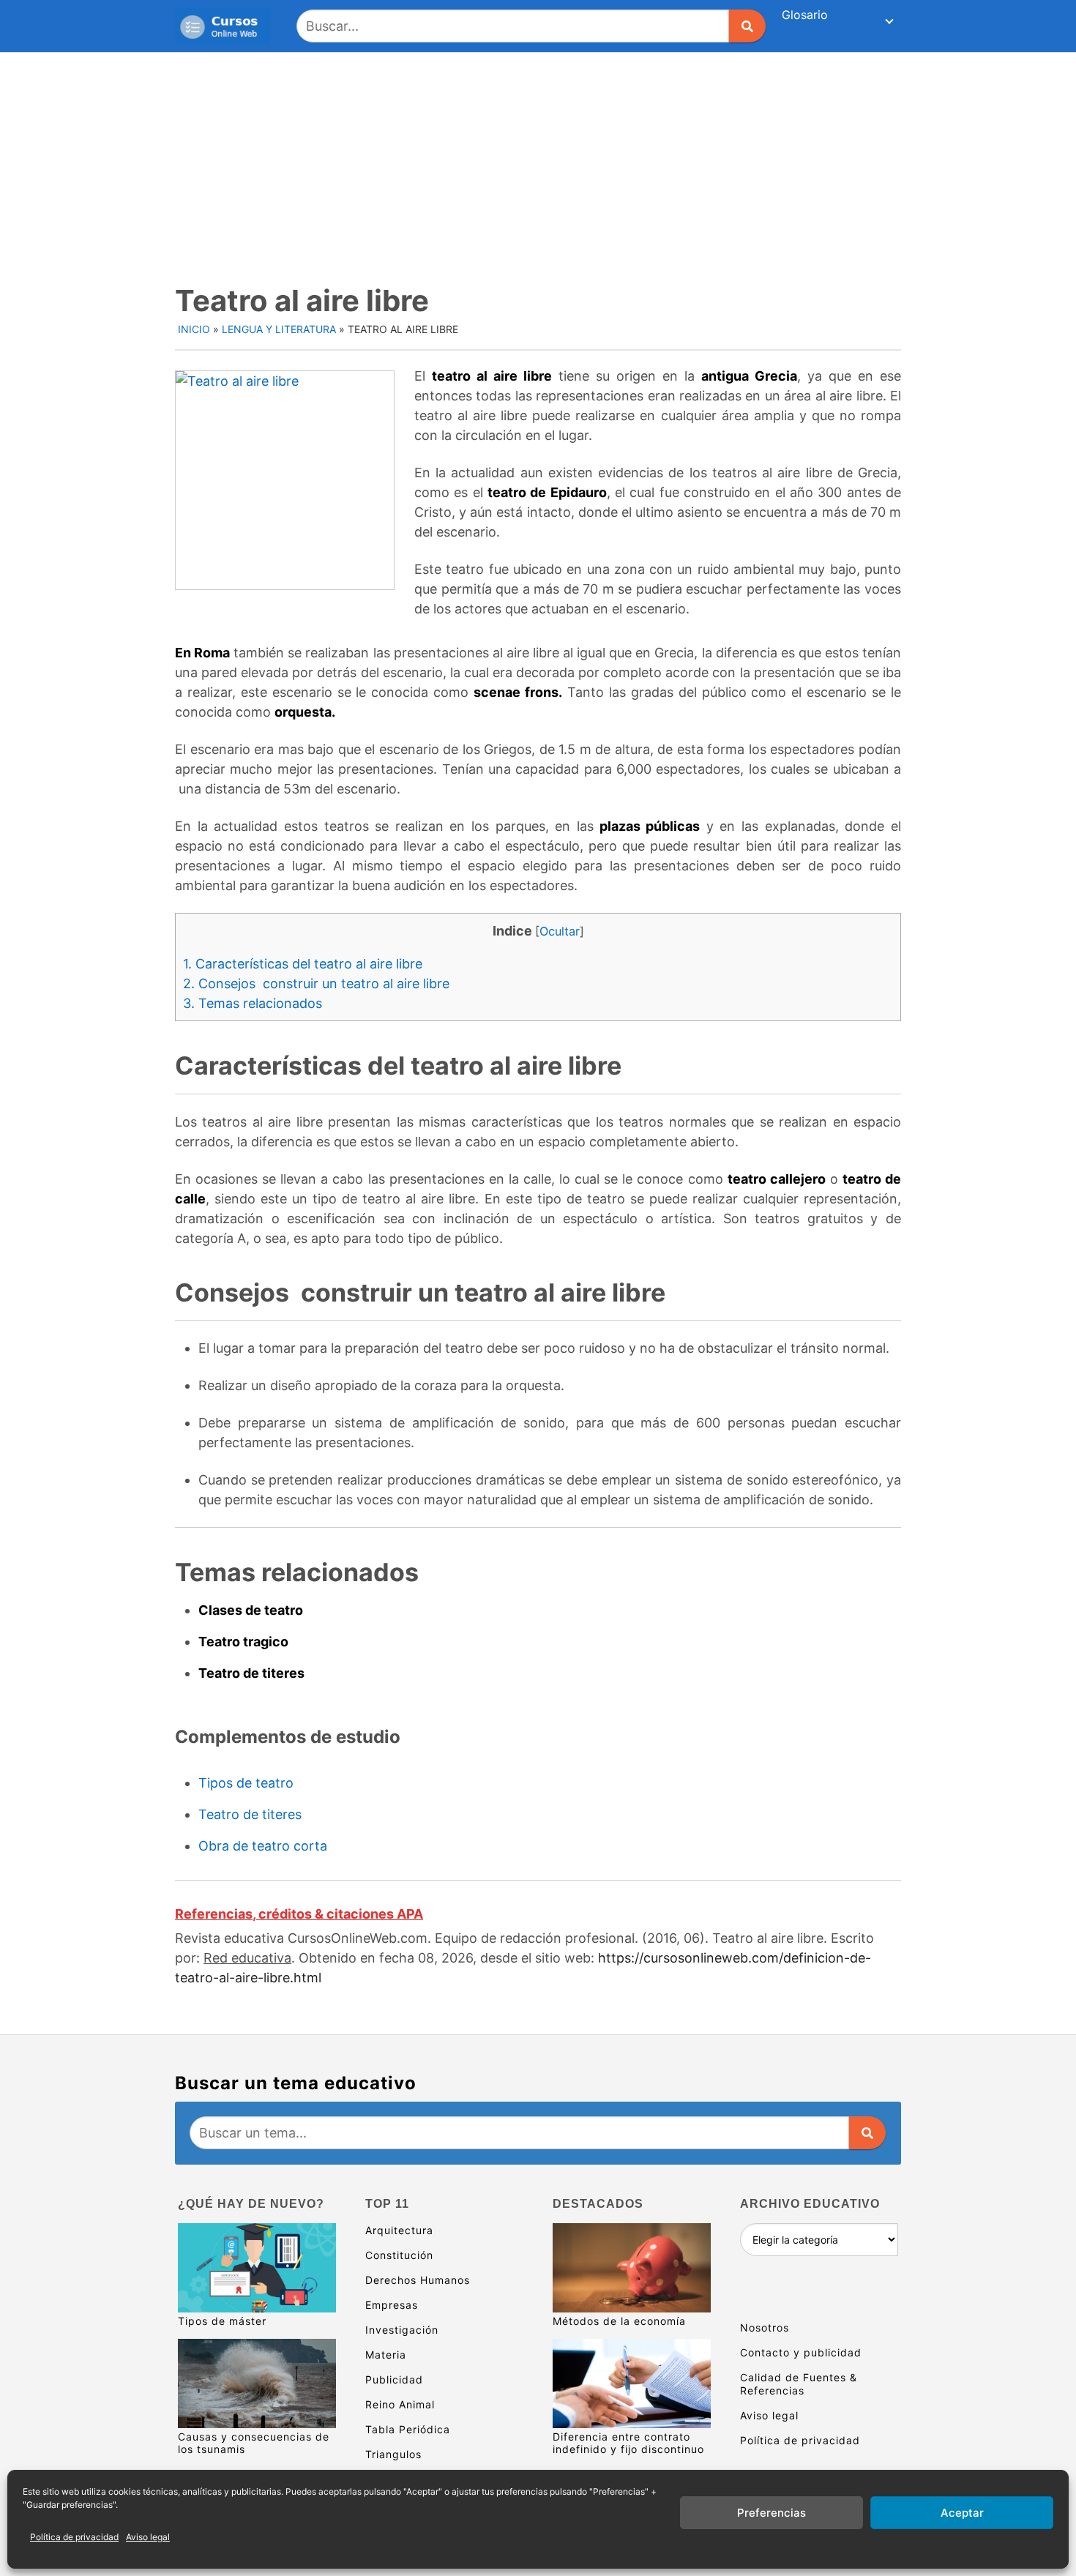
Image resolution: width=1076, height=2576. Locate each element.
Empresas (392, 2305)
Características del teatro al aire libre (303, 964)
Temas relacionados (253, 1003)
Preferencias (771, 2513)
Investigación (402, 2330)
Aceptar (962, 2513)
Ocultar (560, 931)
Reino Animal (400, 2404)
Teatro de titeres (250, 1814)
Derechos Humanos (418, 2280)
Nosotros (765, 2327)
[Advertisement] (538, 163)
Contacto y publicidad (801, 2352)
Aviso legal (148, 2537)
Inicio (194, 329)
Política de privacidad (74, 2537)
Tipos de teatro (246, 1783)
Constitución (399, 2255)
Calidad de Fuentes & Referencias (799, 2384)
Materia (386, 2355)
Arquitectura (399, 2230)
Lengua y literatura (279, 329)
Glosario (805, 15)
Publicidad (394, 2379)
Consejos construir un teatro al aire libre (316, 983)
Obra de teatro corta (263, 1846)
